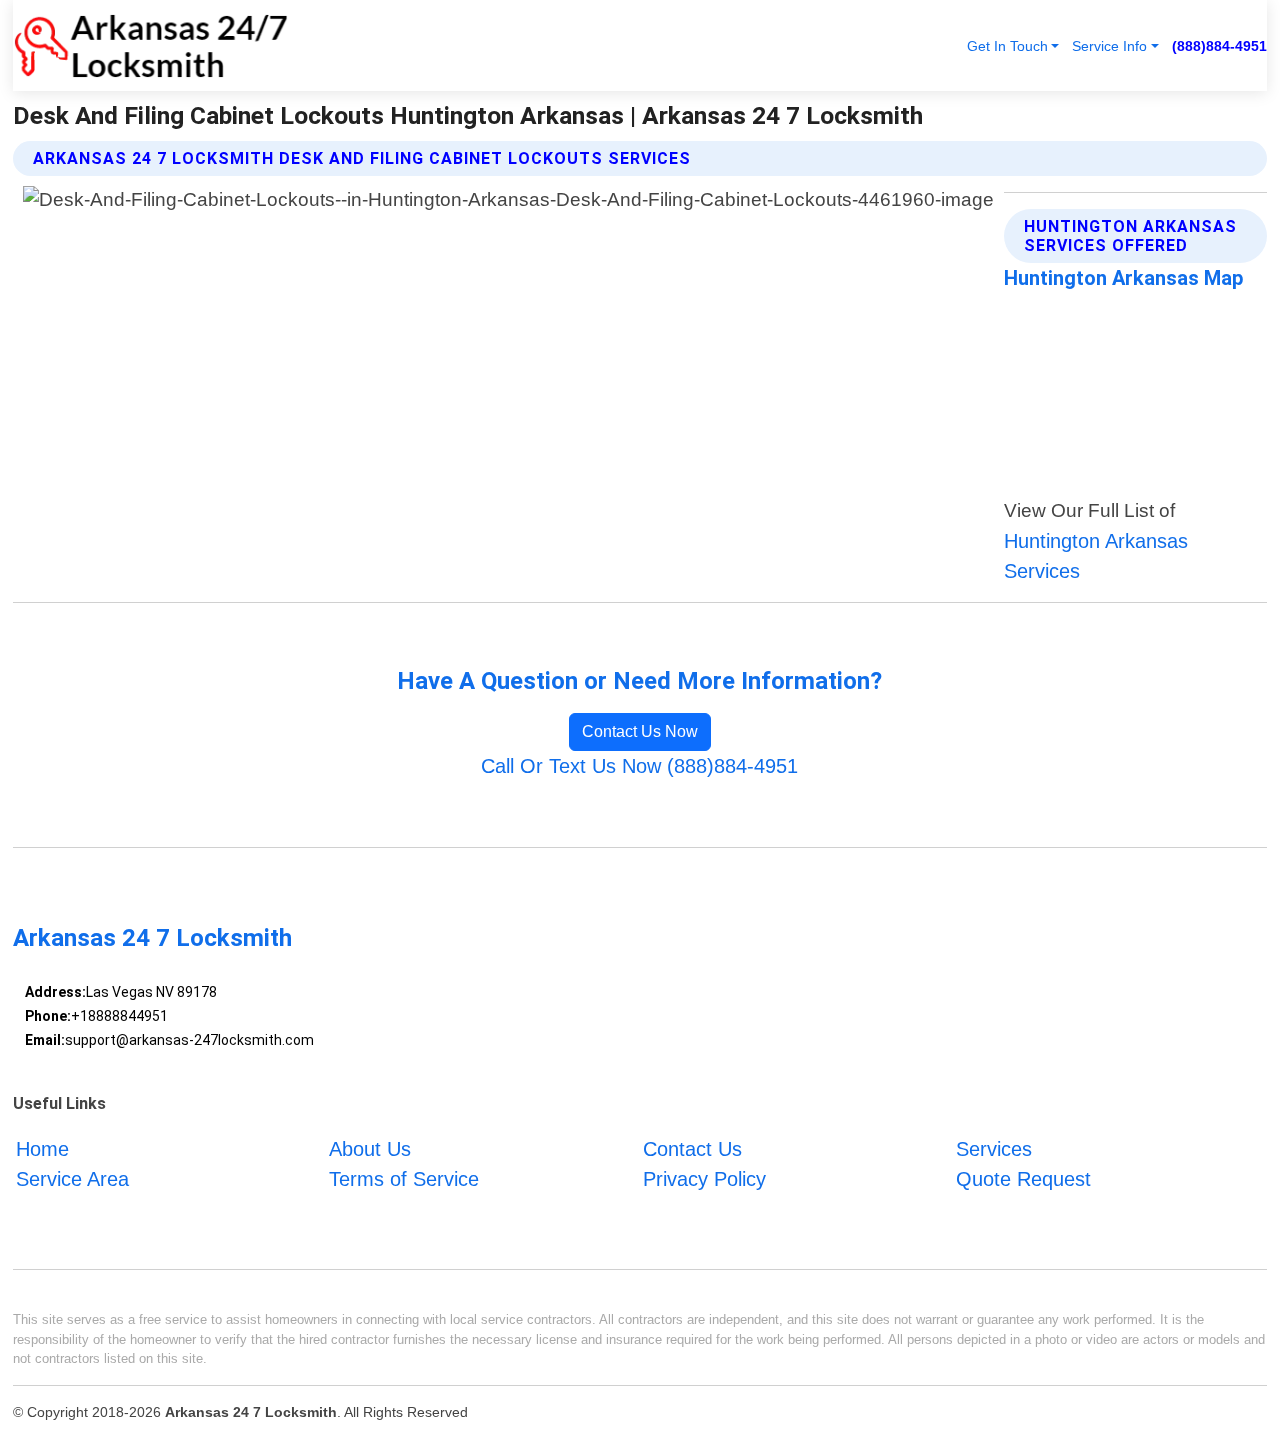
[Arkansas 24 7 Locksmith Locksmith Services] (150, 45)
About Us (370, 1148)
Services (994, 1148)
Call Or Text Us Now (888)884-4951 (639, 766)
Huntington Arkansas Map (1123, 278)
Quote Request (1023, 1178)
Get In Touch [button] (1007, 46)
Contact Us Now (640, 731)
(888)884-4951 (1219, 46)
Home (42, 1148)
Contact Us (692, 1148)
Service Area (72, 1178)
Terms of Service (404, 1178)
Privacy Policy (704, 1178)
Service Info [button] (1109, 46)
